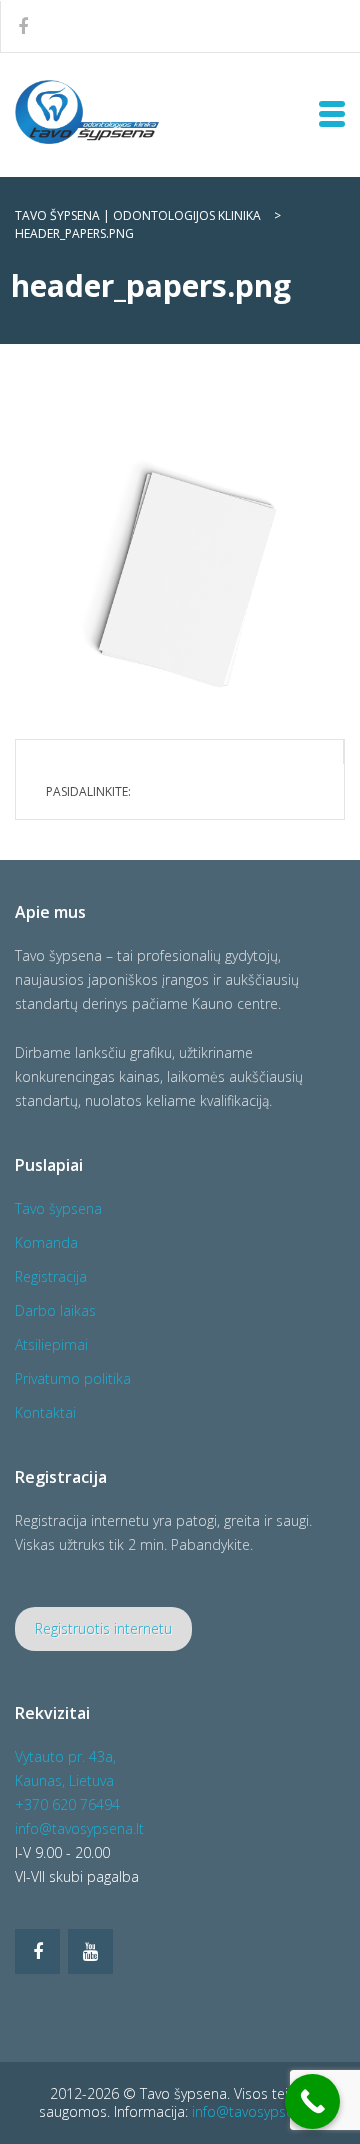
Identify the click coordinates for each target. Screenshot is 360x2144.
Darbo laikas (55, 1310)
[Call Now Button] (312, 2101)
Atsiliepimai (51, 1344)
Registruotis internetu (103, 1628)
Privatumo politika (73, 1378)
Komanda (46, 1242)
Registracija (51, 1276)
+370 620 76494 (67, 1804)
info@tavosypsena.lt (79, 1828)
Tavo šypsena (58, 1208)
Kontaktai (45, 1412)
